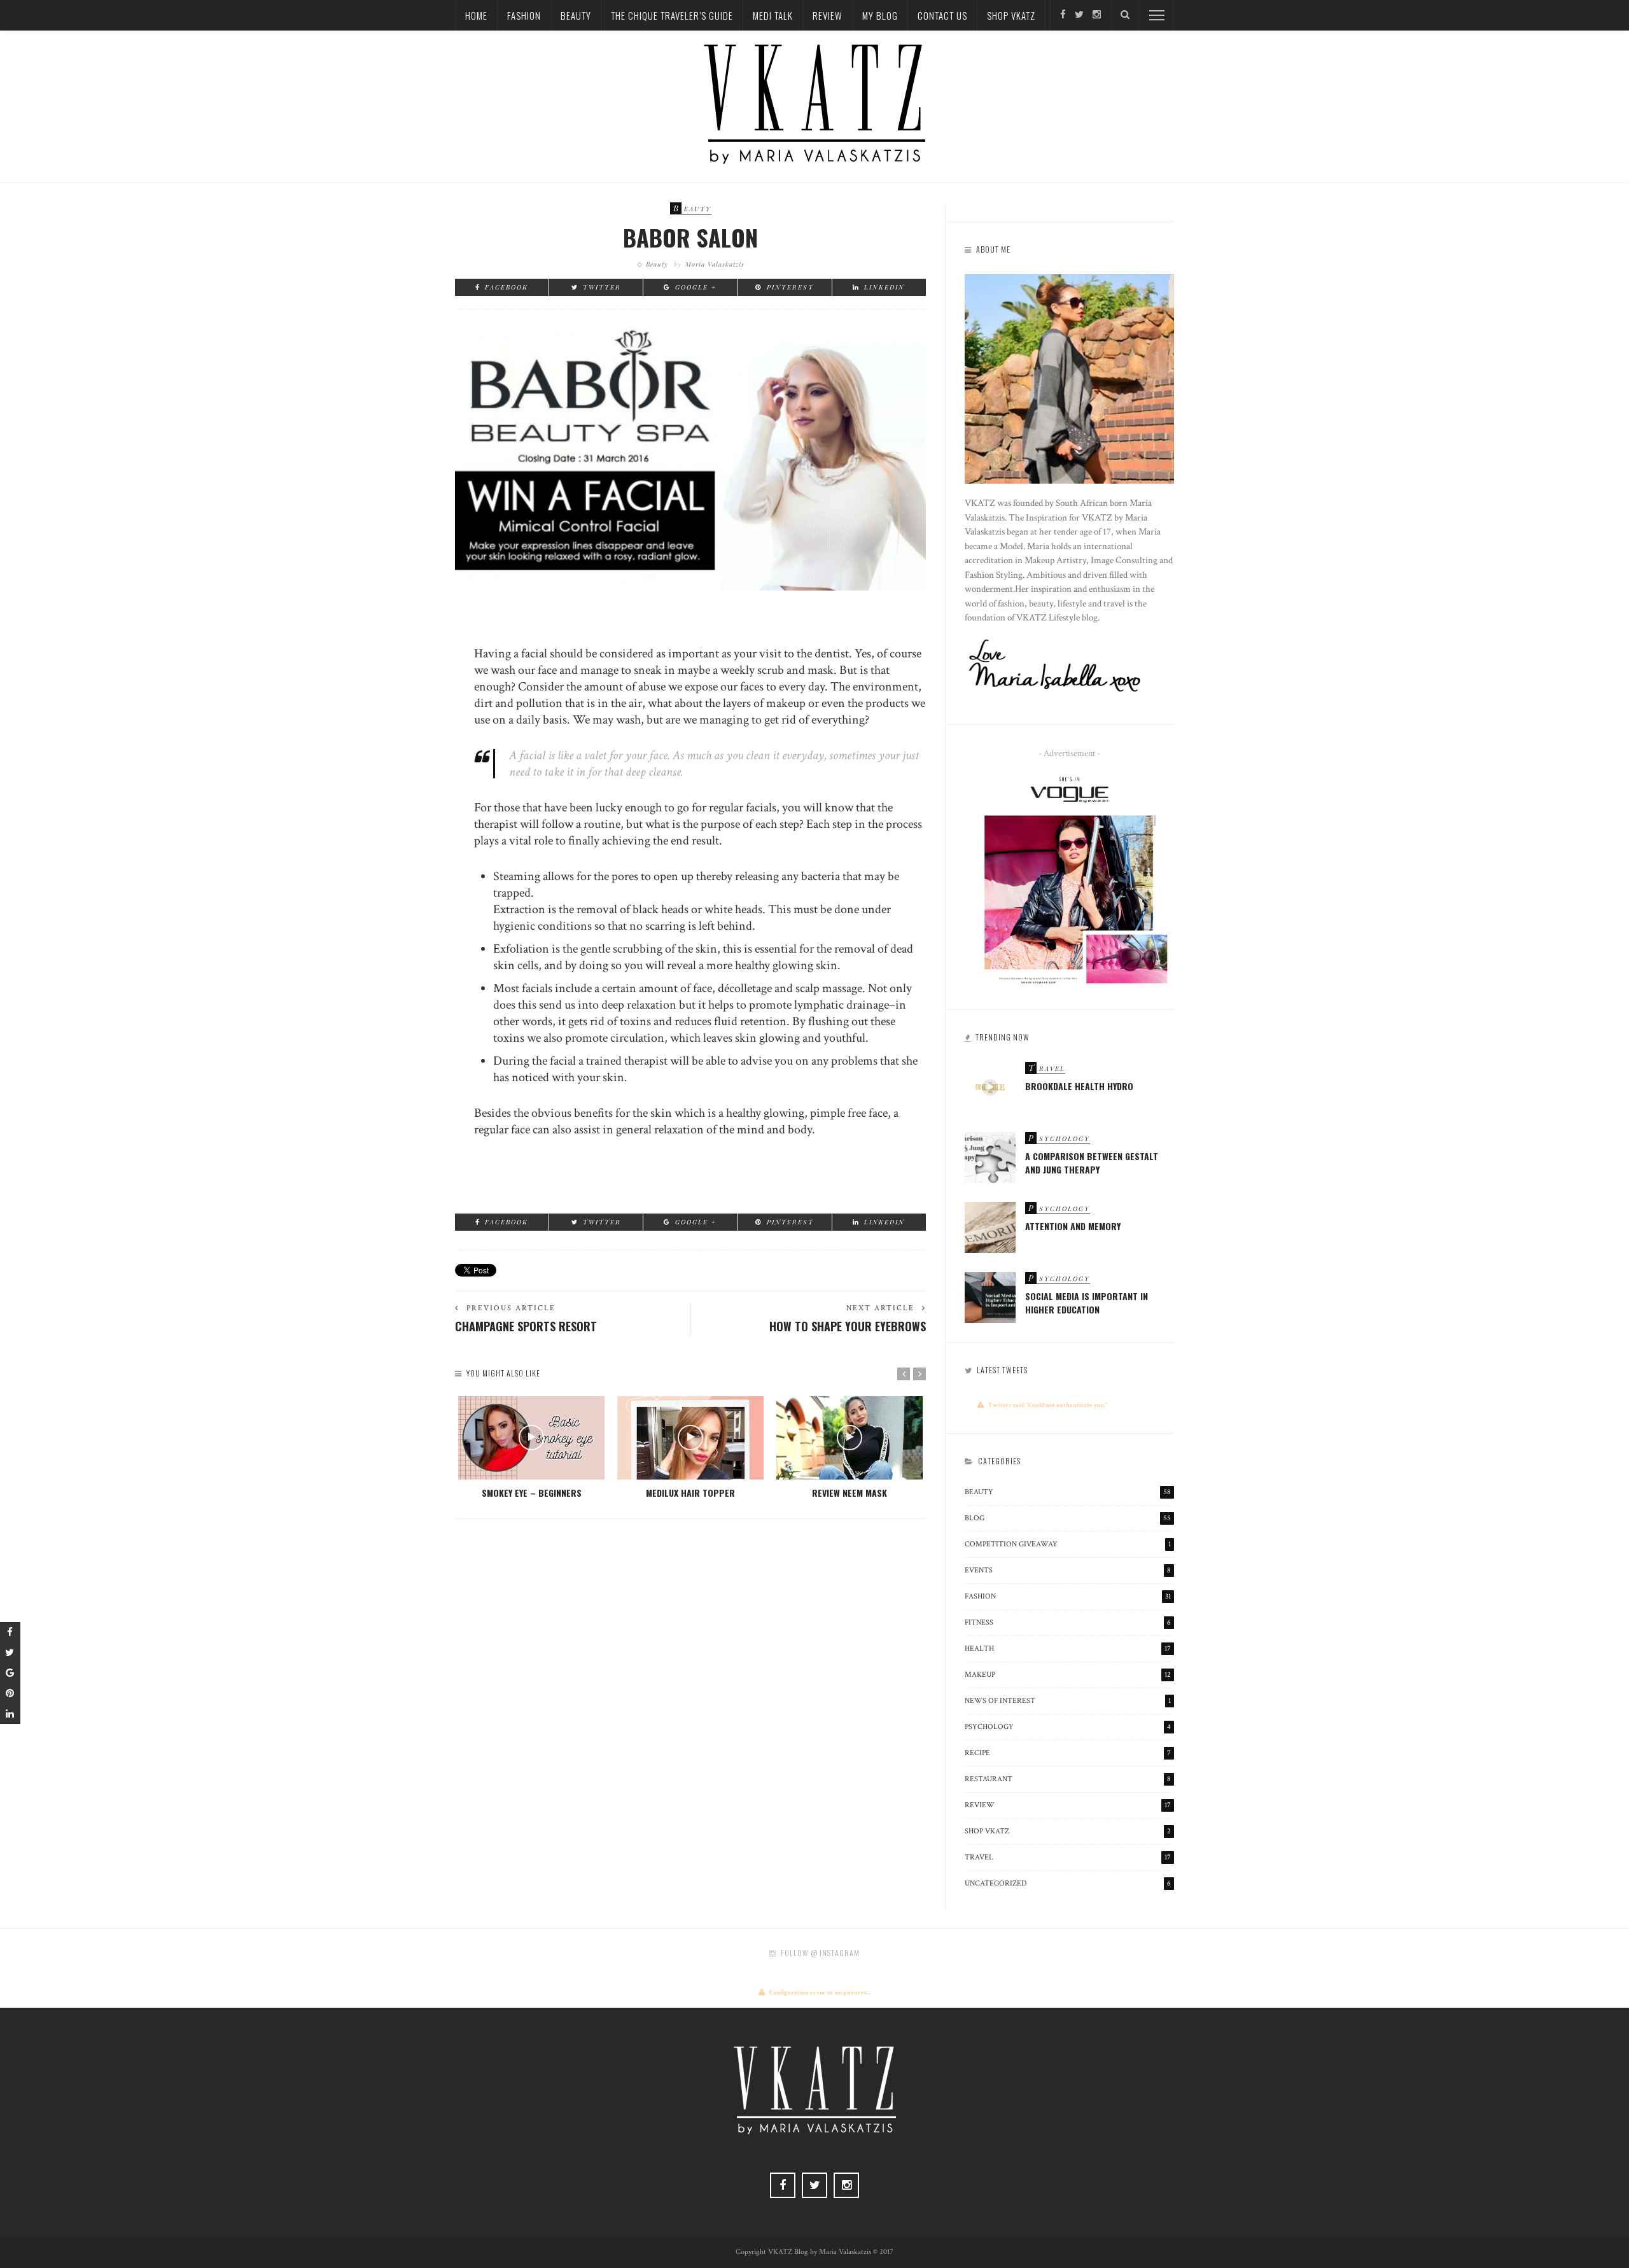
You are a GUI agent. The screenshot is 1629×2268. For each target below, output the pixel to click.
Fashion (524, 15)
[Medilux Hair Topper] (690, 1438)
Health (1068, 1648)
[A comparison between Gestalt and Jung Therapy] (990, 1156)
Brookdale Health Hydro (1079, 1086)
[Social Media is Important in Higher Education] (990, 1296)
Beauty (576, 15)
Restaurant (1068, 1779)
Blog (1068, 1518)
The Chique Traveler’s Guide (672, 15)
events (1068, 1570)
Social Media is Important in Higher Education (1087, 1303)
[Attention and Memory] (990, 1226)
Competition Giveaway (1068, 1544)
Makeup (1068, 1675)
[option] (531, 1448)
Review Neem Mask (849, 1493)
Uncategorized (1068, 1883)
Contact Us (942, 15)
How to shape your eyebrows (848, 1326)
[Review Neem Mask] (849, 1438)
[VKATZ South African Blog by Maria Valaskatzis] (814, 103)
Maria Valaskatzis (715, 264)
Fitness (1068, 1622)
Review (828, 15)
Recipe (1068, 1753)
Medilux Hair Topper (690, 1493)
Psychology (1068, 1727)
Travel (1068, 1857)
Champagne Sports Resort (526, 1326)
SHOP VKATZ (1011, 15)
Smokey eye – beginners (532, 1493)
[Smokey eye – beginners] (531, 1438)
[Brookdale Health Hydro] (990, 1086)
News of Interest (1068, 1701)
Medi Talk (773, 15)
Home (476, 15)
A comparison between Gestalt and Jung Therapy (1092, 1163)
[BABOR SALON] (690, 455)
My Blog (880, 15)
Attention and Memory (1073, 1226)
